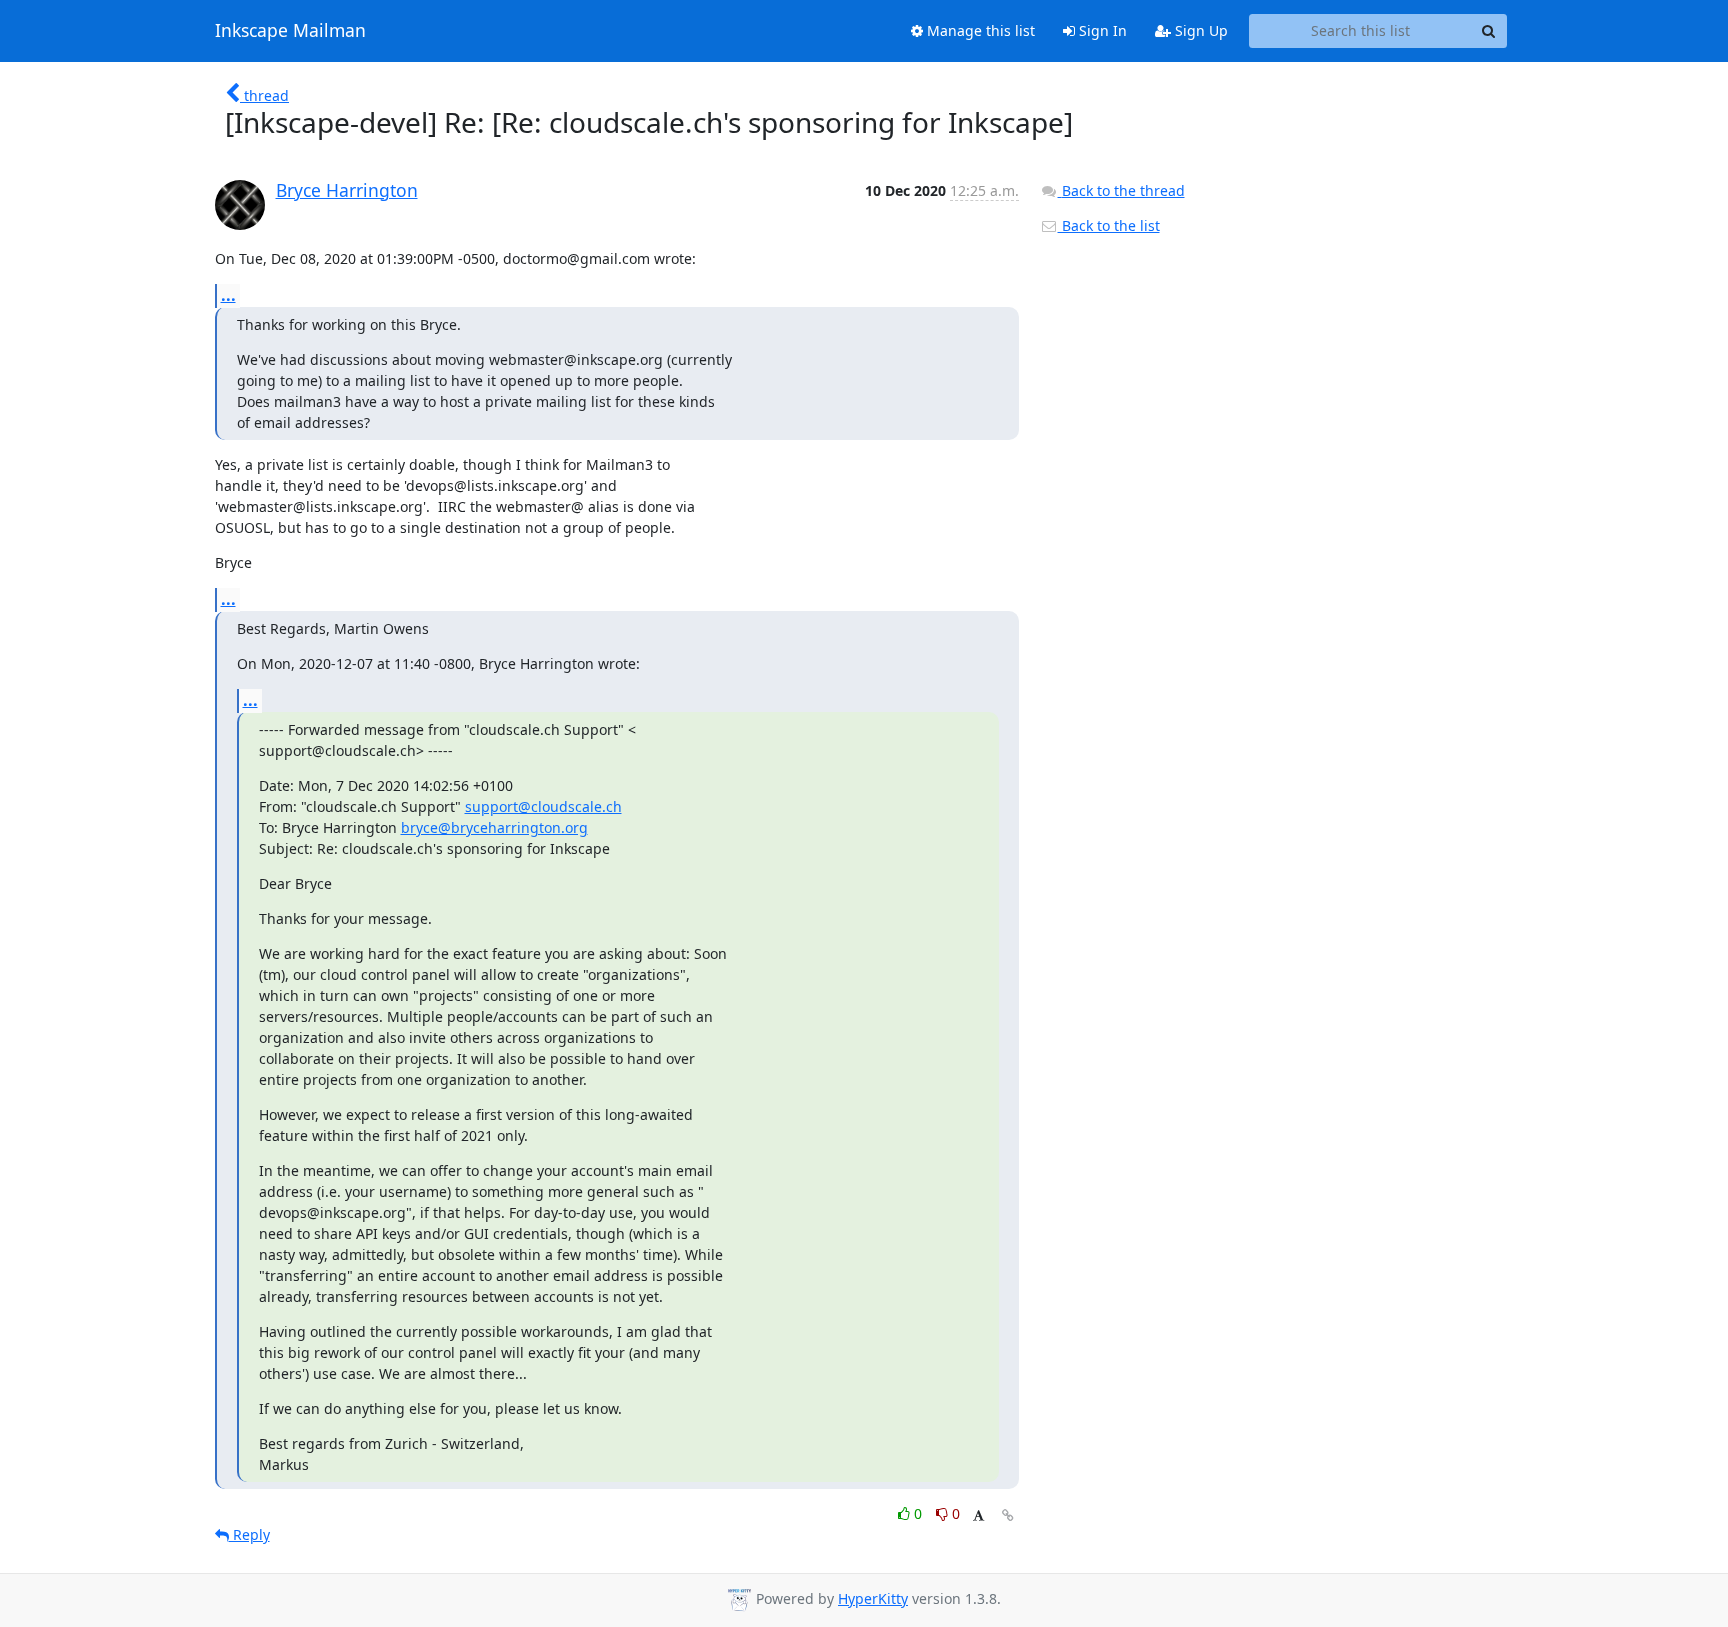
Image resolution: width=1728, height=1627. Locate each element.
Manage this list (979, 30)
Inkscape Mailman (290, 31)
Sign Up (1199, 30)
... (228, 295)
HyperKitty (873, 1598)
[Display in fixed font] (978, 1516)
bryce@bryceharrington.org (494, 827)
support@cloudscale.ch (543, 806)
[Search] (1489, 31)
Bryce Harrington (347, 190)
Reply (249, 1534)
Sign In (1101, 30)
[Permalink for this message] (1008, 1515)
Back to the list (1109, 225)
